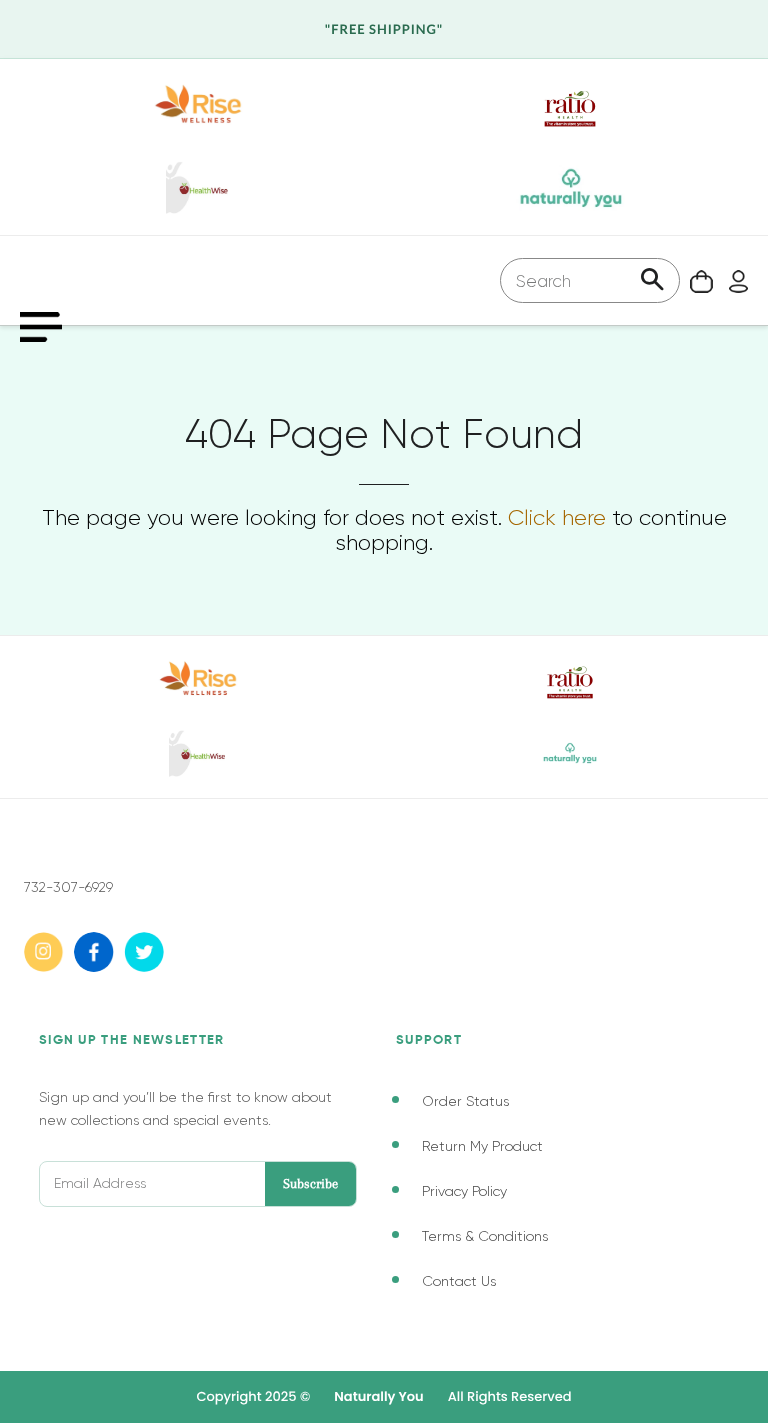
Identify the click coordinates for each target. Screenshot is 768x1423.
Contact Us (459, 1281)
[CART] (696, 280)
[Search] (652, 281)
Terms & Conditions (485, 1236)
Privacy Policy (464, 1191)
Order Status (465, 1101)
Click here (557, 517)
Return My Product (482, 1146)
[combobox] (590, 280)
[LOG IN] (733, 280)
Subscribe (310, 1183)
